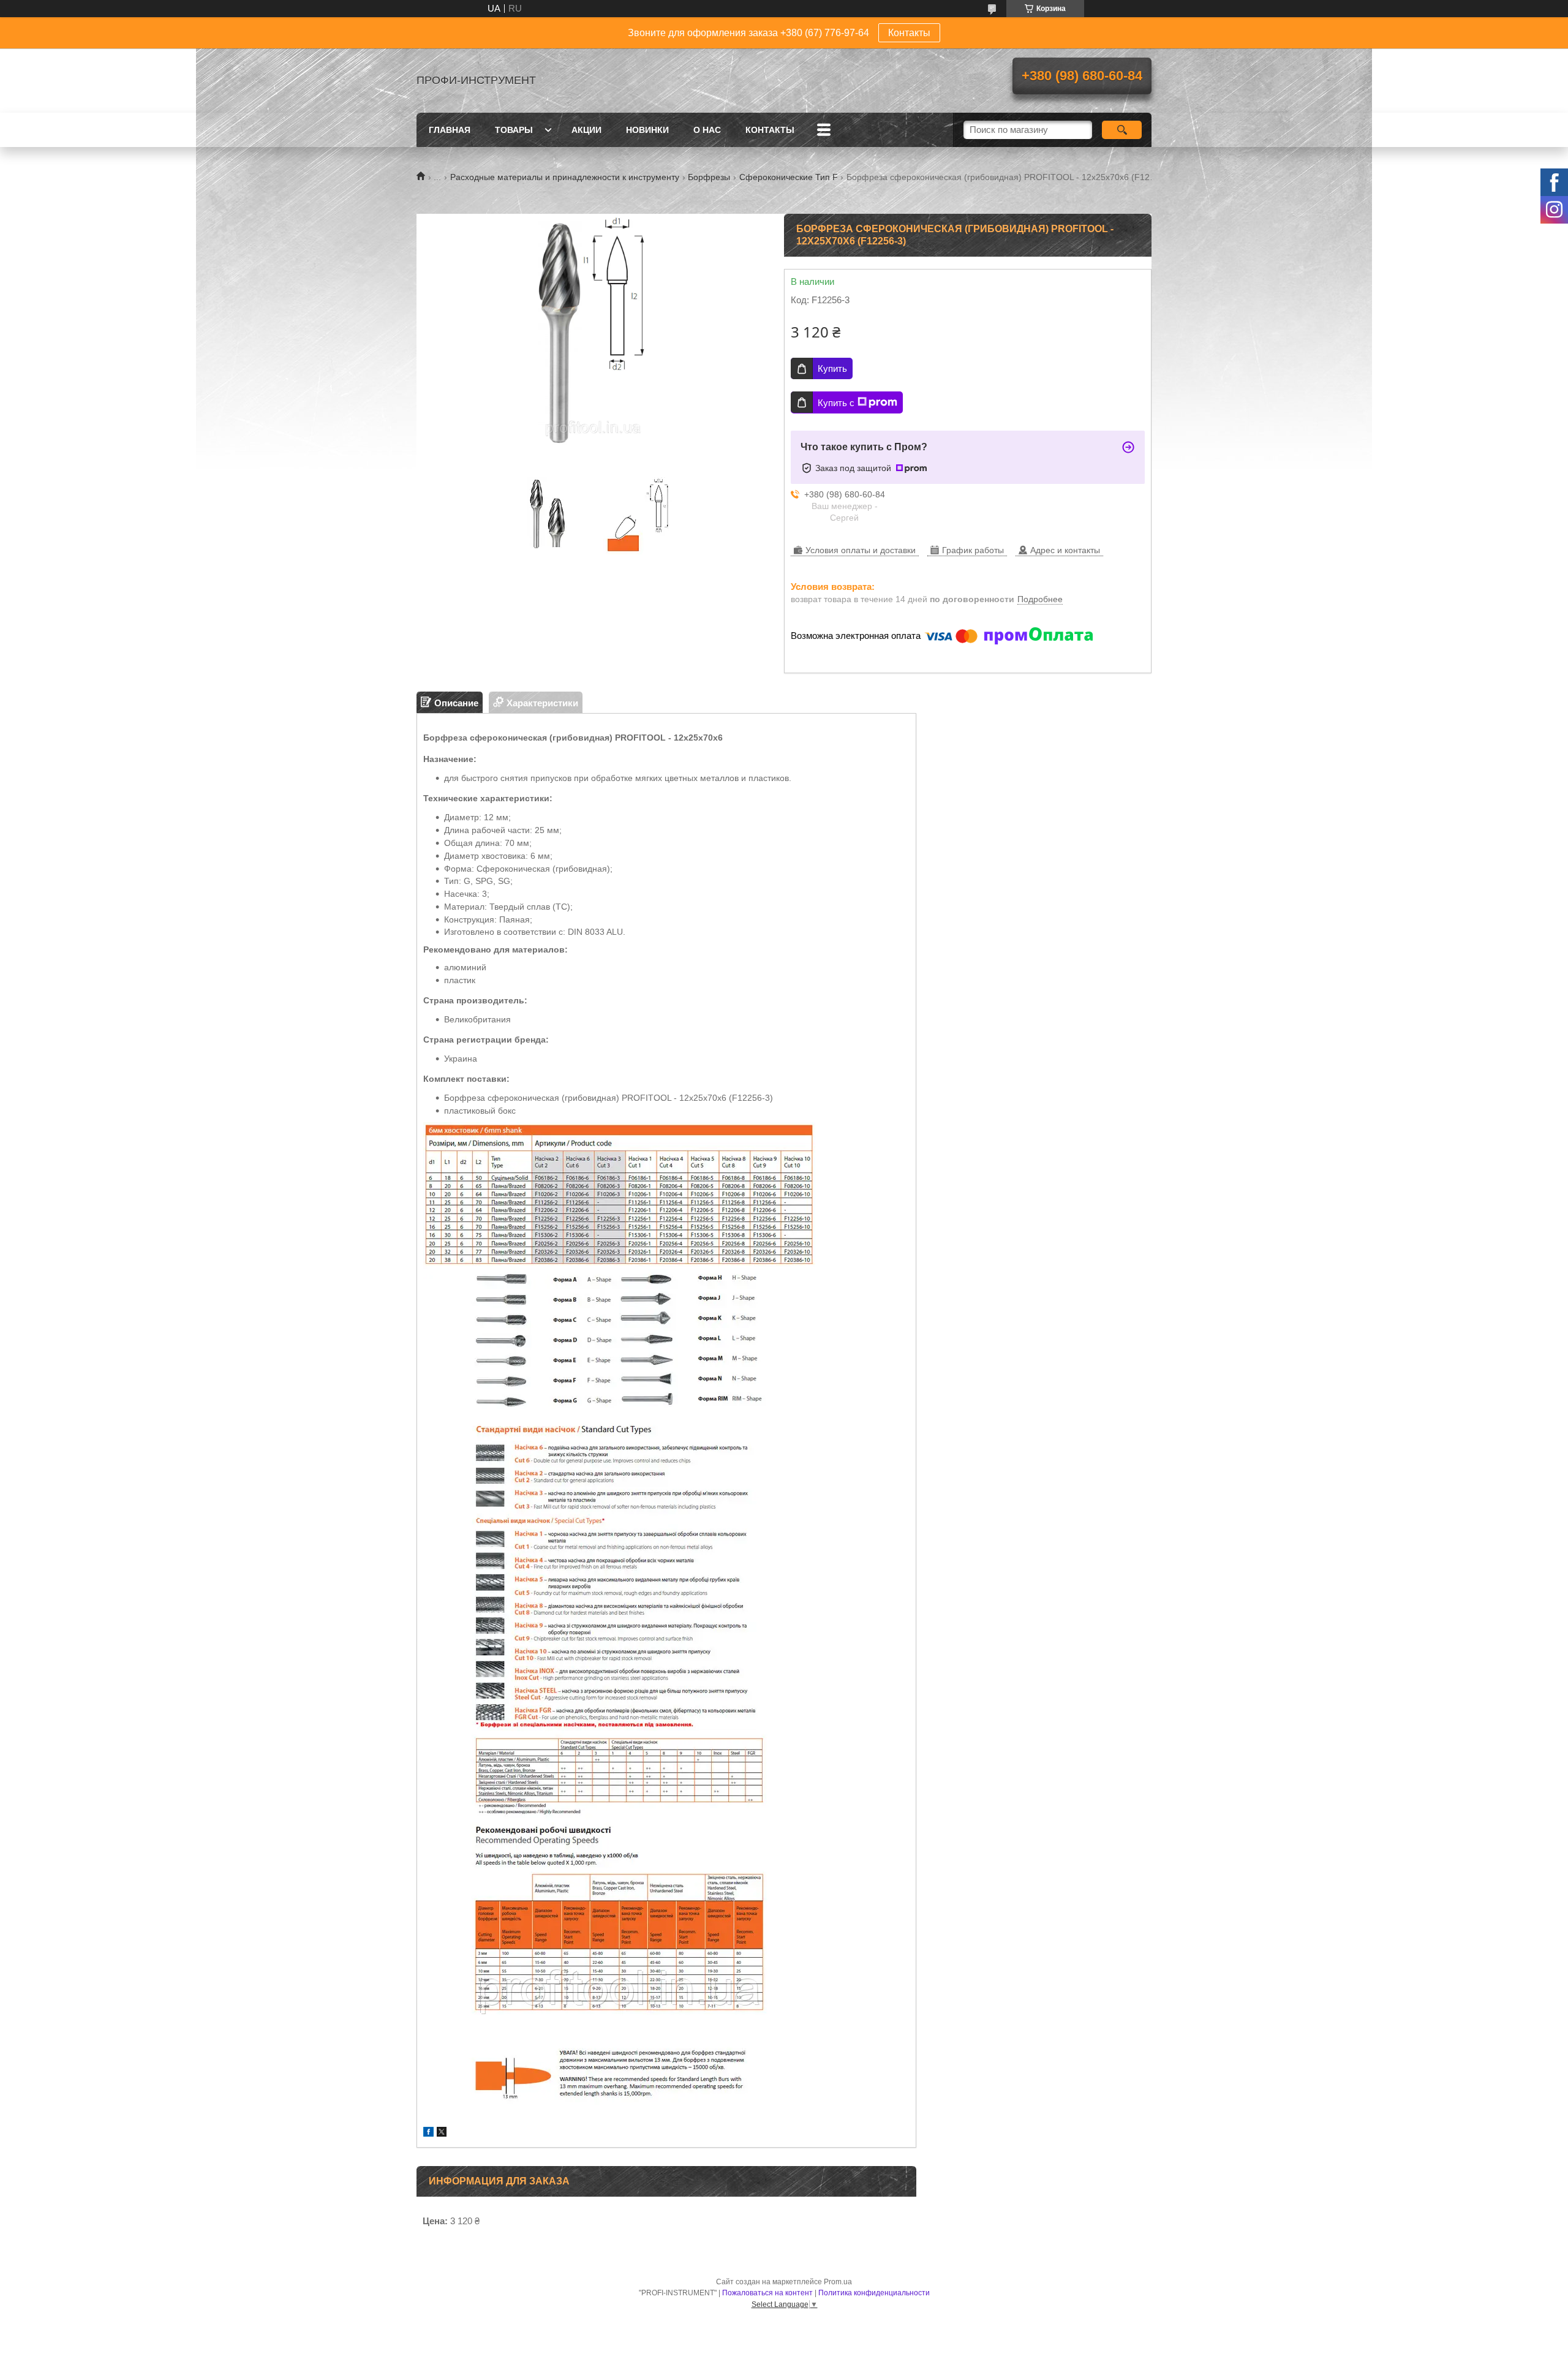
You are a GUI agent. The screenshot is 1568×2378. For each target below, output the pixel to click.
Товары (514, 130)
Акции (586, 130)
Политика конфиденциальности (874, 2293)
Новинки (647, 130)
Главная (450, 130)
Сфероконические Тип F (789, 177)
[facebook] (428, 2133)
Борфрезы (709, 177)
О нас (707, 130)
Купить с (836, 403)
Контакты (909, 33)
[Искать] (1122, 130)
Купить (832, 368)
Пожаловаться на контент (767, 2293)
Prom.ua (838, 2282)
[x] (442, 2133)
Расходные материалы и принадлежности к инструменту (565, 177)
